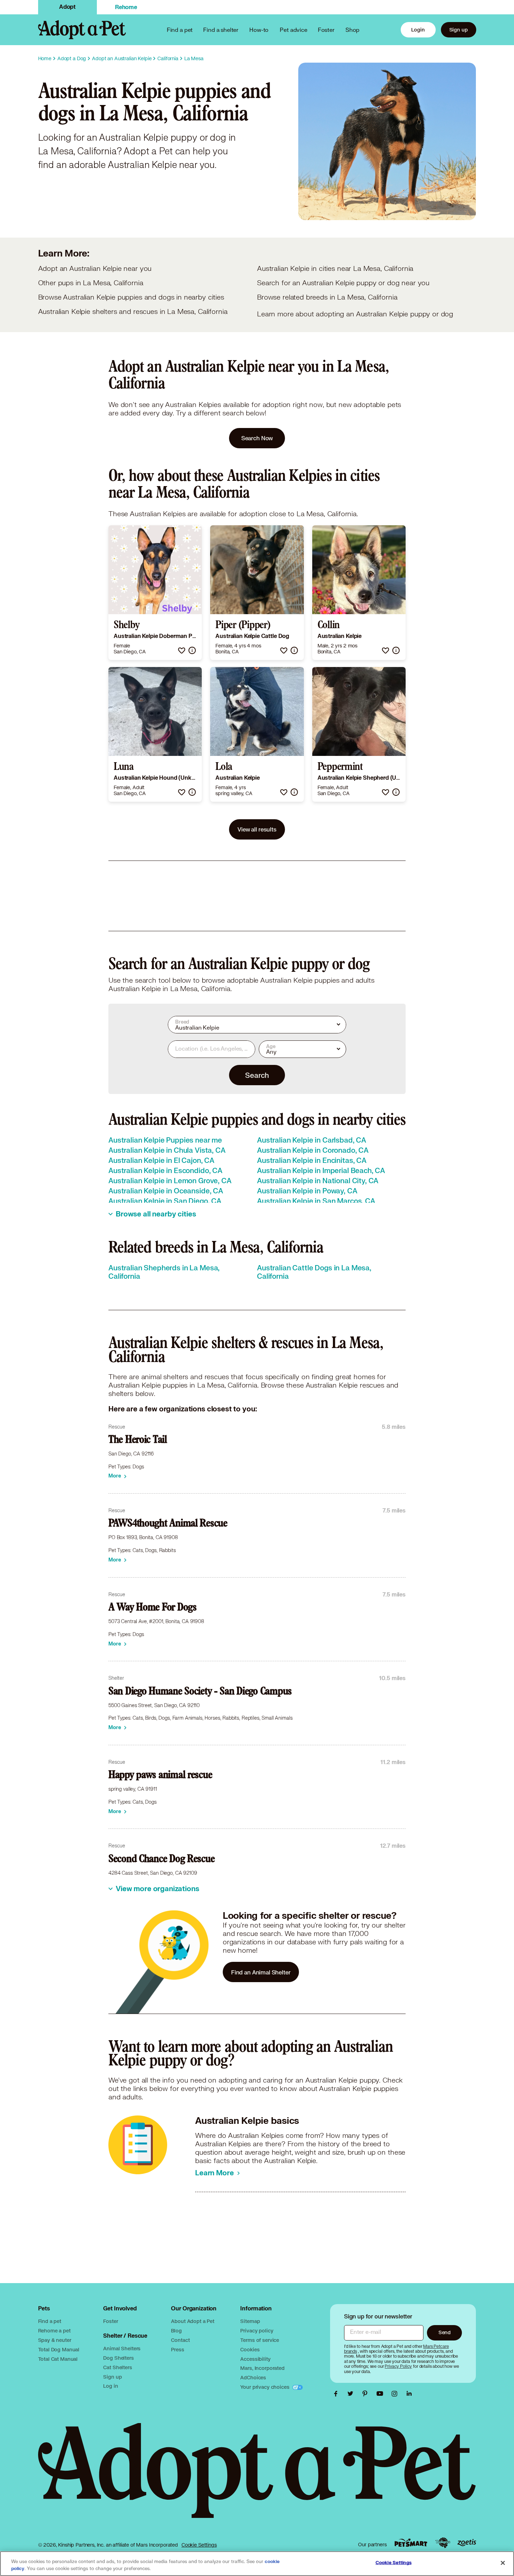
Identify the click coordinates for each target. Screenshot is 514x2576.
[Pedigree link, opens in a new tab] (443, 2543)
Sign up (459, 30)
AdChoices (253, 2377)
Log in (110, 2386)
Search (257, 1075)
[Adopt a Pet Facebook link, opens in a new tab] (337, 2394)
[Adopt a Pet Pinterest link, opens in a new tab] (367, 2394)
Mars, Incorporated (262, 2368)
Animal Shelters (122, 2348)
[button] (182, 650)
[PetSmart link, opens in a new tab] (411, 2543)
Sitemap (250, 2321)
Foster (326, 30)
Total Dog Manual (59, 2349)
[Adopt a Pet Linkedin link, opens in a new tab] (409, 2394)
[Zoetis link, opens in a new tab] (467, 2543)
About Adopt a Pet (192, 2321)
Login (418, 30)
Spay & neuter (55, 2340)
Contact (180, 2340)
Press (177, 2349)
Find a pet (50, 2321)
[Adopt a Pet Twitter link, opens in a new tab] (352, 2394)
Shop (352, 30)
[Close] (503, 2563)
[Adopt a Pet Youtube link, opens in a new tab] (381, 2394)
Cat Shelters (117, 2367)
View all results (257, 829)
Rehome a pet (54, 2331)
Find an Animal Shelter (261, 1972)
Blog (176, 2331)
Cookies (250, 2349)
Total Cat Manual (58, 2359)
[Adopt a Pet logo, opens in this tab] (257, 2477)
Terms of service (260, 2340)
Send (445, 2332)
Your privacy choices (265, 2387)
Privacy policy (257, 2331)
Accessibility (255, 2359)
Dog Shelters (118, 2358)
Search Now (257, 438)
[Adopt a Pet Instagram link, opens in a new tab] (396, 2394)
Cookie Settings (199, 2545)
